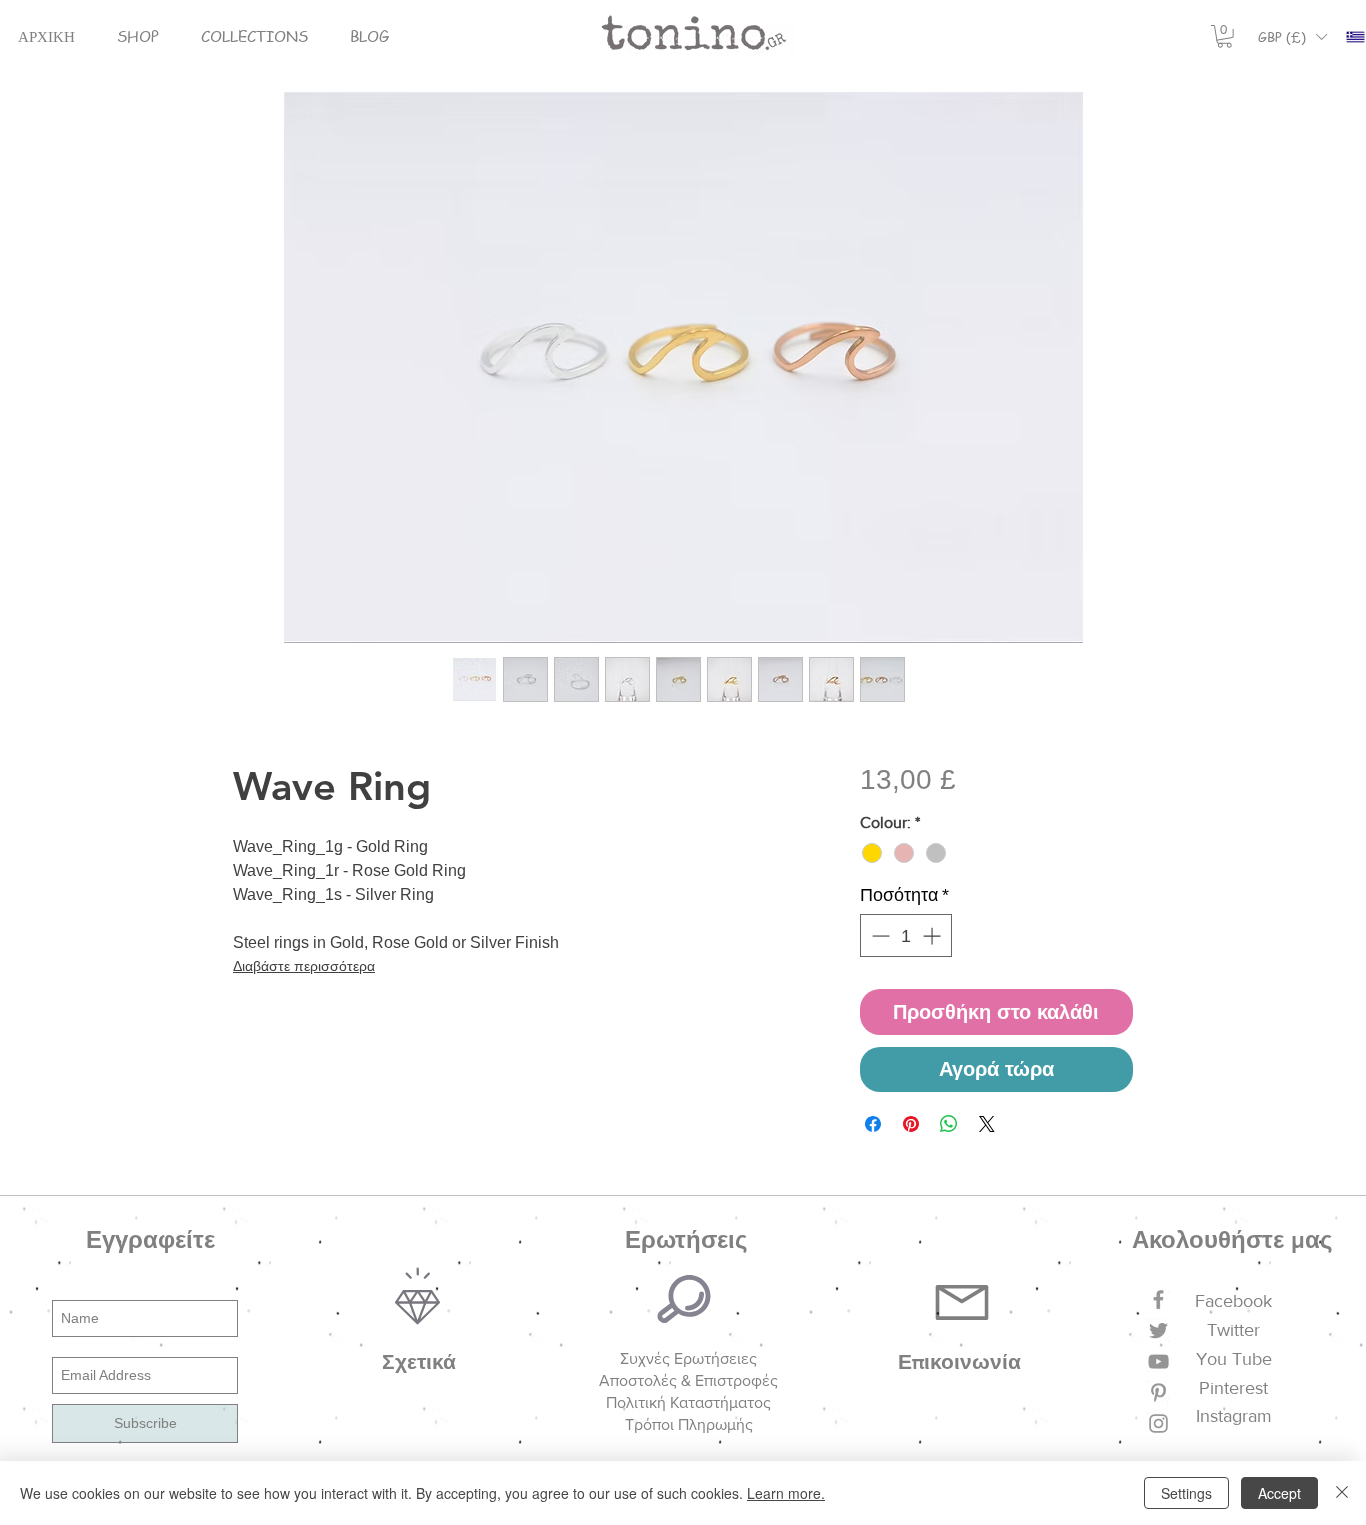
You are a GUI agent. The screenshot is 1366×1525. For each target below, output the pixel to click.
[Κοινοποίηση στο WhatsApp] (949, 1124)
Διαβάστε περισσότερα (304, 966)
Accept (1279, 1493)
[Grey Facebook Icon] (1158, 1299)
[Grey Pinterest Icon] (1158, 1392)
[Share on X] (987, 1124)
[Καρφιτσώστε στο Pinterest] (911, 1124)
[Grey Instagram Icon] (1158, 1423)
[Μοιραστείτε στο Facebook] (873, 1124)
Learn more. (786, 1493)
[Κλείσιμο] (1342, 1493)
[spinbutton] (906, 935)
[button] (138, 36)
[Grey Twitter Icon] (1158, 1330)
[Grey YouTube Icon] (1158, 1361)
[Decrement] (878, 935)
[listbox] (1292, 36)
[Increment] (933, 935)
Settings (1186, 1493)
